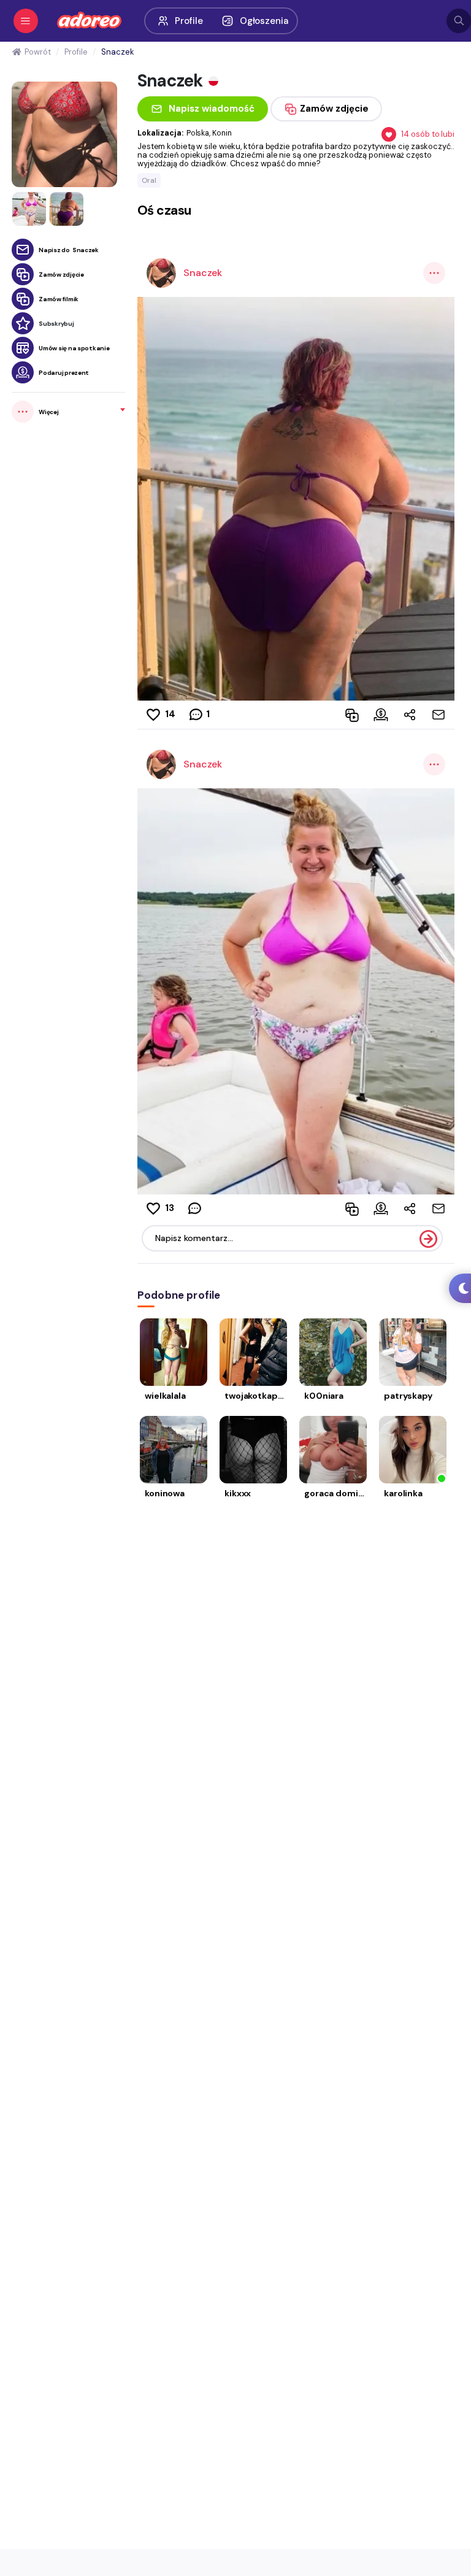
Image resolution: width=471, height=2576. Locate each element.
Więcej (48, 412)
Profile (189, 21)
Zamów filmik (59, 299)
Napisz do (69, 250)
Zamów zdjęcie (61, 275)
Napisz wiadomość (212, 109)
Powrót (37, 52)
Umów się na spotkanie (74, 348)
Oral (149, 180)
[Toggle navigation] (26, 21)
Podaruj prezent (64, 373)
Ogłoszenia (264, 21)
